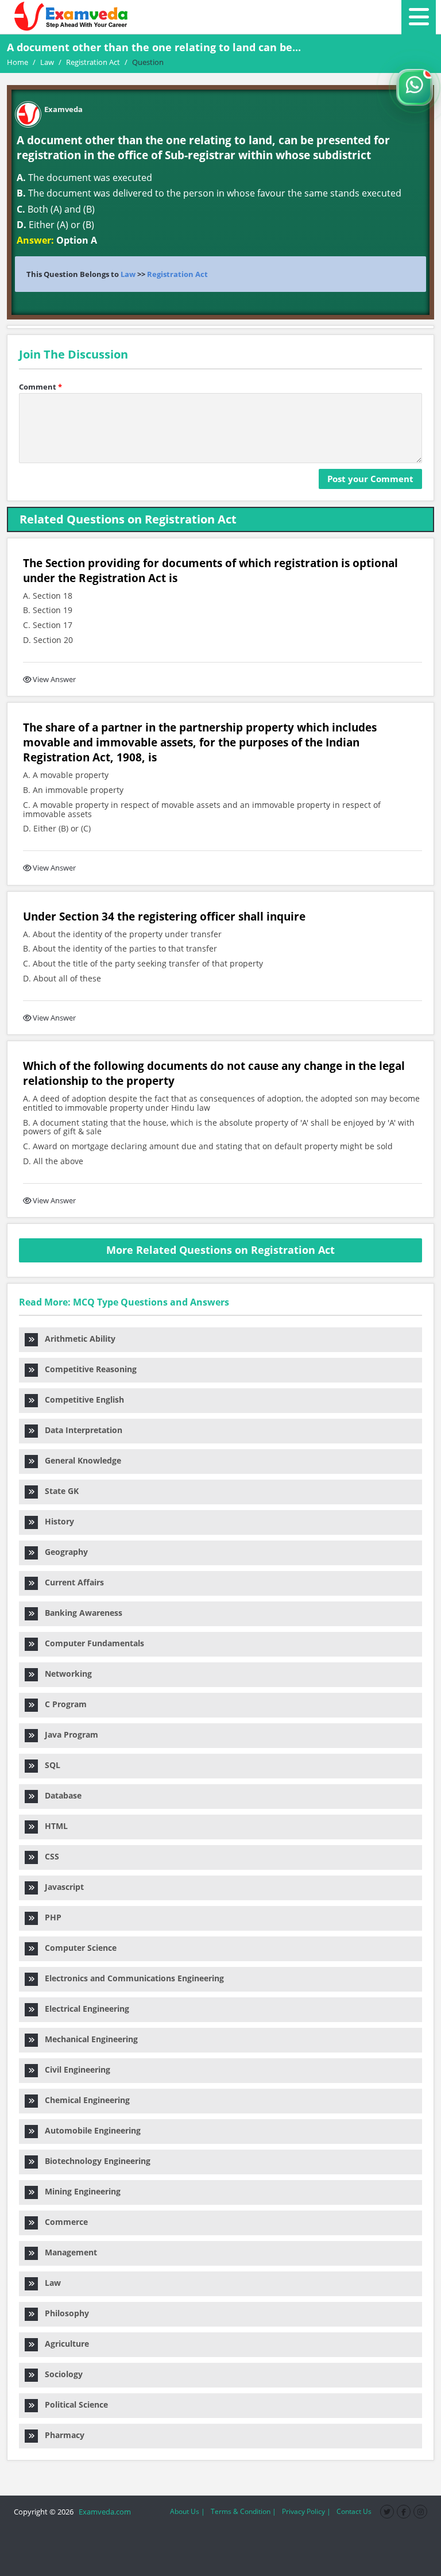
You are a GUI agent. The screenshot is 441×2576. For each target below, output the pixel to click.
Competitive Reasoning (87, 1369)
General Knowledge (80, 1460)
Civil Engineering (74, 2069)
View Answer (54, 679)
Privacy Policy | (306, 2511)
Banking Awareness (80, 1613)
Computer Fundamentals (91, 1643)
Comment (40, 387)
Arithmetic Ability (77, 1339)
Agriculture (63, 2344)
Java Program (68, 1734)
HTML (53, 1826)
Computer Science (77, 1948)
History (56, 1521)
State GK (58, 1491)
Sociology (60, 2374)
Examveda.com (103, 2512)
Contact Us (354, 2511)
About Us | (187, 2511)
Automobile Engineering (89, 2130)
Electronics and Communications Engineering (131, 1978)
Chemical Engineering (84, 2100)
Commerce (63, 2222)
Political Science (73, 2404)
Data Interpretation (80, 1430)
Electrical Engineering (84, 2009)
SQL (49, 1765)
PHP (50, 1917)
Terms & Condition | (243, 2511)
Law (128, 274)
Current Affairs (71, 1582)
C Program (62, 1704)
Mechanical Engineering (88, 2039)
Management (67, 2252)
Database (60, 1795)
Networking (65, 1674)
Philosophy (63, 2313)
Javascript (61, 1887)
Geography (63, 1552)
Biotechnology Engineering (94, 2161)
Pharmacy (61, 2435)
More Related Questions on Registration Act (220, 1250)
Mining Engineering (79, 2191)
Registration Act (177, 274)
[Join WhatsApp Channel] (415, 87)
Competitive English (81, 1399)
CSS (49, 1856)
